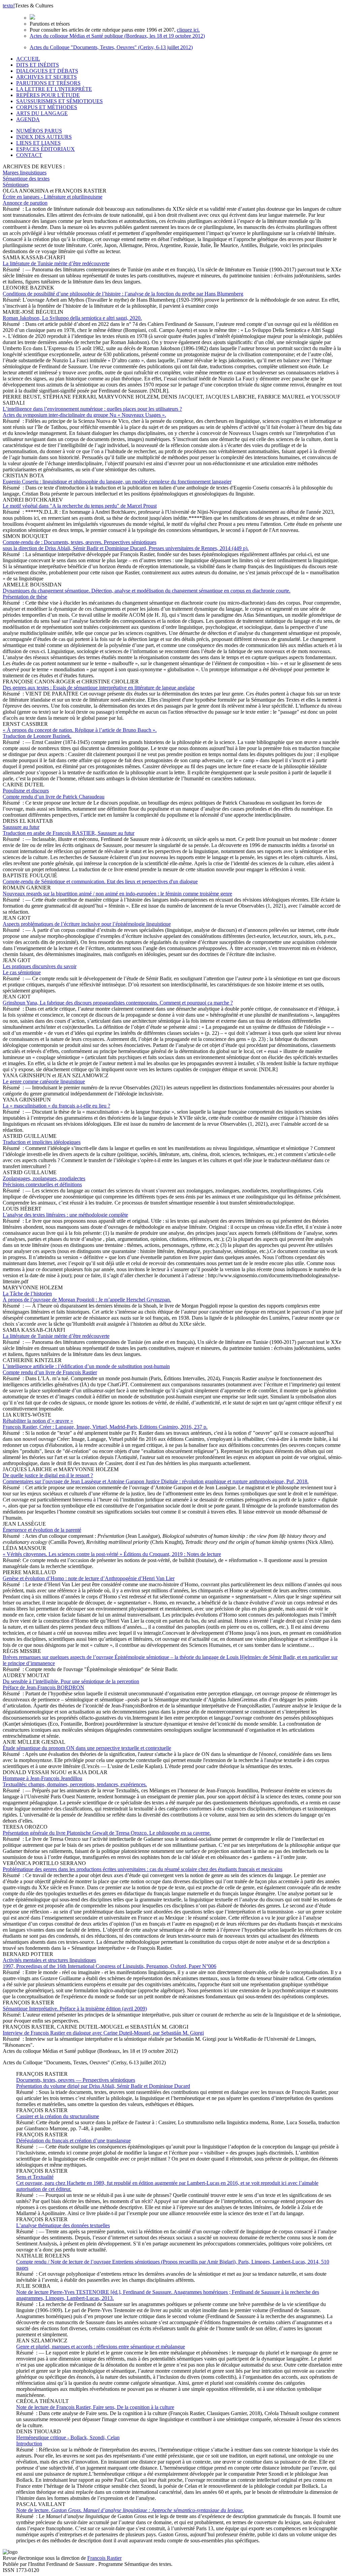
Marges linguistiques (25, 173)
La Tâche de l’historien (87, 1297)
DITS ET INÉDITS (38, 65)
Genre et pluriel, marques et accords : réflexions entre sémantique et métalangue (101, 2347)
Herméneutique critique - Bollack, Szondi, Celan (68, 2441)
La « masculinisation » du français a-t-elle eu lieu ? (56, 1106)
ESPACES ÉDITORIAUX (45, 149)
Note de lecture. (130, 2510)
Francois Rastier (104, 2558)
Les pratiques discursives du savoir (40, 969)
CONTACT (29, 155)
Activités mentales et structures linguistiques (109, 1963)
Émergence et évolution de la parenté (42, 1530)
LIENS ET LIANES (38, 143)
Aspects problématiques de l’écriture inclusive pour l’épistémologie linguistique (87, 924)
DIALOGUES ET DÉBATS (47, 71)
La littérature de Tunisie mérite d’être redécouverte (56, 263)
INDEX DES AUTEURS (44, 137)
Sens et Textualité (167, 2183)
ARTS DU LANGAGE (42, 113)
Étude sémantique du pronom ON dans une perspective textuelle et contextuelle (87, 1748)
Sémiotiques (16, 185)
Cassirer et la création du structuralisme (58, 2116)
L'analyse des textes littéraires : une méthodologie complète (65, 1215)
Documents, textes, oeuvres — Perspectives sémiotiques (103, 2083)
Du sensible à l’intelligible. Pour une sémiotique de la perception (71, 1684)
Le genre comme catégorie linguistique (44, 1081)
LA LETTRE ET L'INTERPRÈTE (54, 89)
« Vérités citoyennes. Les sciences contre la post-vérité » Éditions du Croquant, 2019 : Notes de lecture (112, 1554)
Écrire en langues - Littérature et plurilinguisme (53, 200)
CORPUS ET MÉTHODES (47, 107)
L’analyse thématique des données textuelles (63, 2225)
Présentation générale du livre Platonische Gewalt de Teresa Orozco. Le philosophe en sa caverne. (107, 1833)
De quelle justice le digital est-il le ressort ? (156, 1478)
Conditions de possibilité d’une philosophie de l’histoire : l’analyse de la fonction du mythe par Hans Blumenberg (123, 294)
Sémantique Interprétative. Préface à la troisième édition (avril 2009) (75, 2009)
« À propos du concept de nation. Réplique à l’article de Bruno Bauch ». (80, 733)
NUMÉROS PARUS (39, 131)
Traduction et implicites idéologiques (42, 1142)
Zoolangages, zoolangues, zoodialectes (44, 1181)
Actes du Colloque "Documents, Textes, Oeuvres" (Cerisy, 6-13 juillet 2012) (111, 47)
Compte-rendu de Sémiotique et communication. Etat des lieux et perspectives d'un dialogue (100, 882)
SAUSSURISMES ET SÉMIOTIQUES (59, 101)
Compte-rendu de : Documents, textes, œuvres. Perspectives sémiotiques (126, 545)
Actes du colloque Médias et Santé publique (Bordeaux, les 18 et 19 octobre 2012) (117, 36)
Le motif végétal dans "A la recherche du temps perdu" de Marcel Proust (80, 506)
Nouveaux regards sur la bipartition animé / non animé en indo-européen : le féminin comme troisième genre (117, 894)
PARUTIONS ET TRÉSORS (48, 83)
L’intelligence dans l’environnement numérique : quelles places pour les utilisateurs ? (92, 412)
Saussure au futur (69, 830)
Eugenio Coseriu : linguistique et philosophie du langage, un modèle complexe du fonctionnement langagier (117, 482)
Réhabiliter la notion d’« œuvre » (105, 1424)
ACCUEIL (28, 59)
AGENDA (28, 119)
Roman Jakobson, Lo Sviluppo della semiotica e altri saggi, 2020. (72, 318)
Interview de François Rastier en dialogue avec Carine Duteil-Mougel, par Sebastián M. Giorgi (103, 2033)
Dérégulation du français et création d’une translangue (73, 2141)
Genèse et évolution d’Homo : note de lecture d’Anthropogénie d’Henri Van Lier (89, 1578)
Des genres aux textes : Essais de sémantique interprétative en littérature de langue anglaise (99, 688)
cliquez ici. (188, 30)
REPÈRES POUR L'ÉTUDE (48, 95)
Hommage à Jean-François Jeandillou (75, 1781)
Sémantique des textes (26, 179)
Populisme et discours (54, 794)
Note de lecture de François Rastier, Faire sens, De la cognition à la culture (95, 2407)
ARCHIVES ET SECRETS (46, 77)
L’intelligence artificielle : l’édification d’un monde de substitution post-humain (86, 1369)
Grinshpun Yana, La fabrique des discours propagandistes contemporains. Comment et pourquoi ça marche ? (118, 1003)
